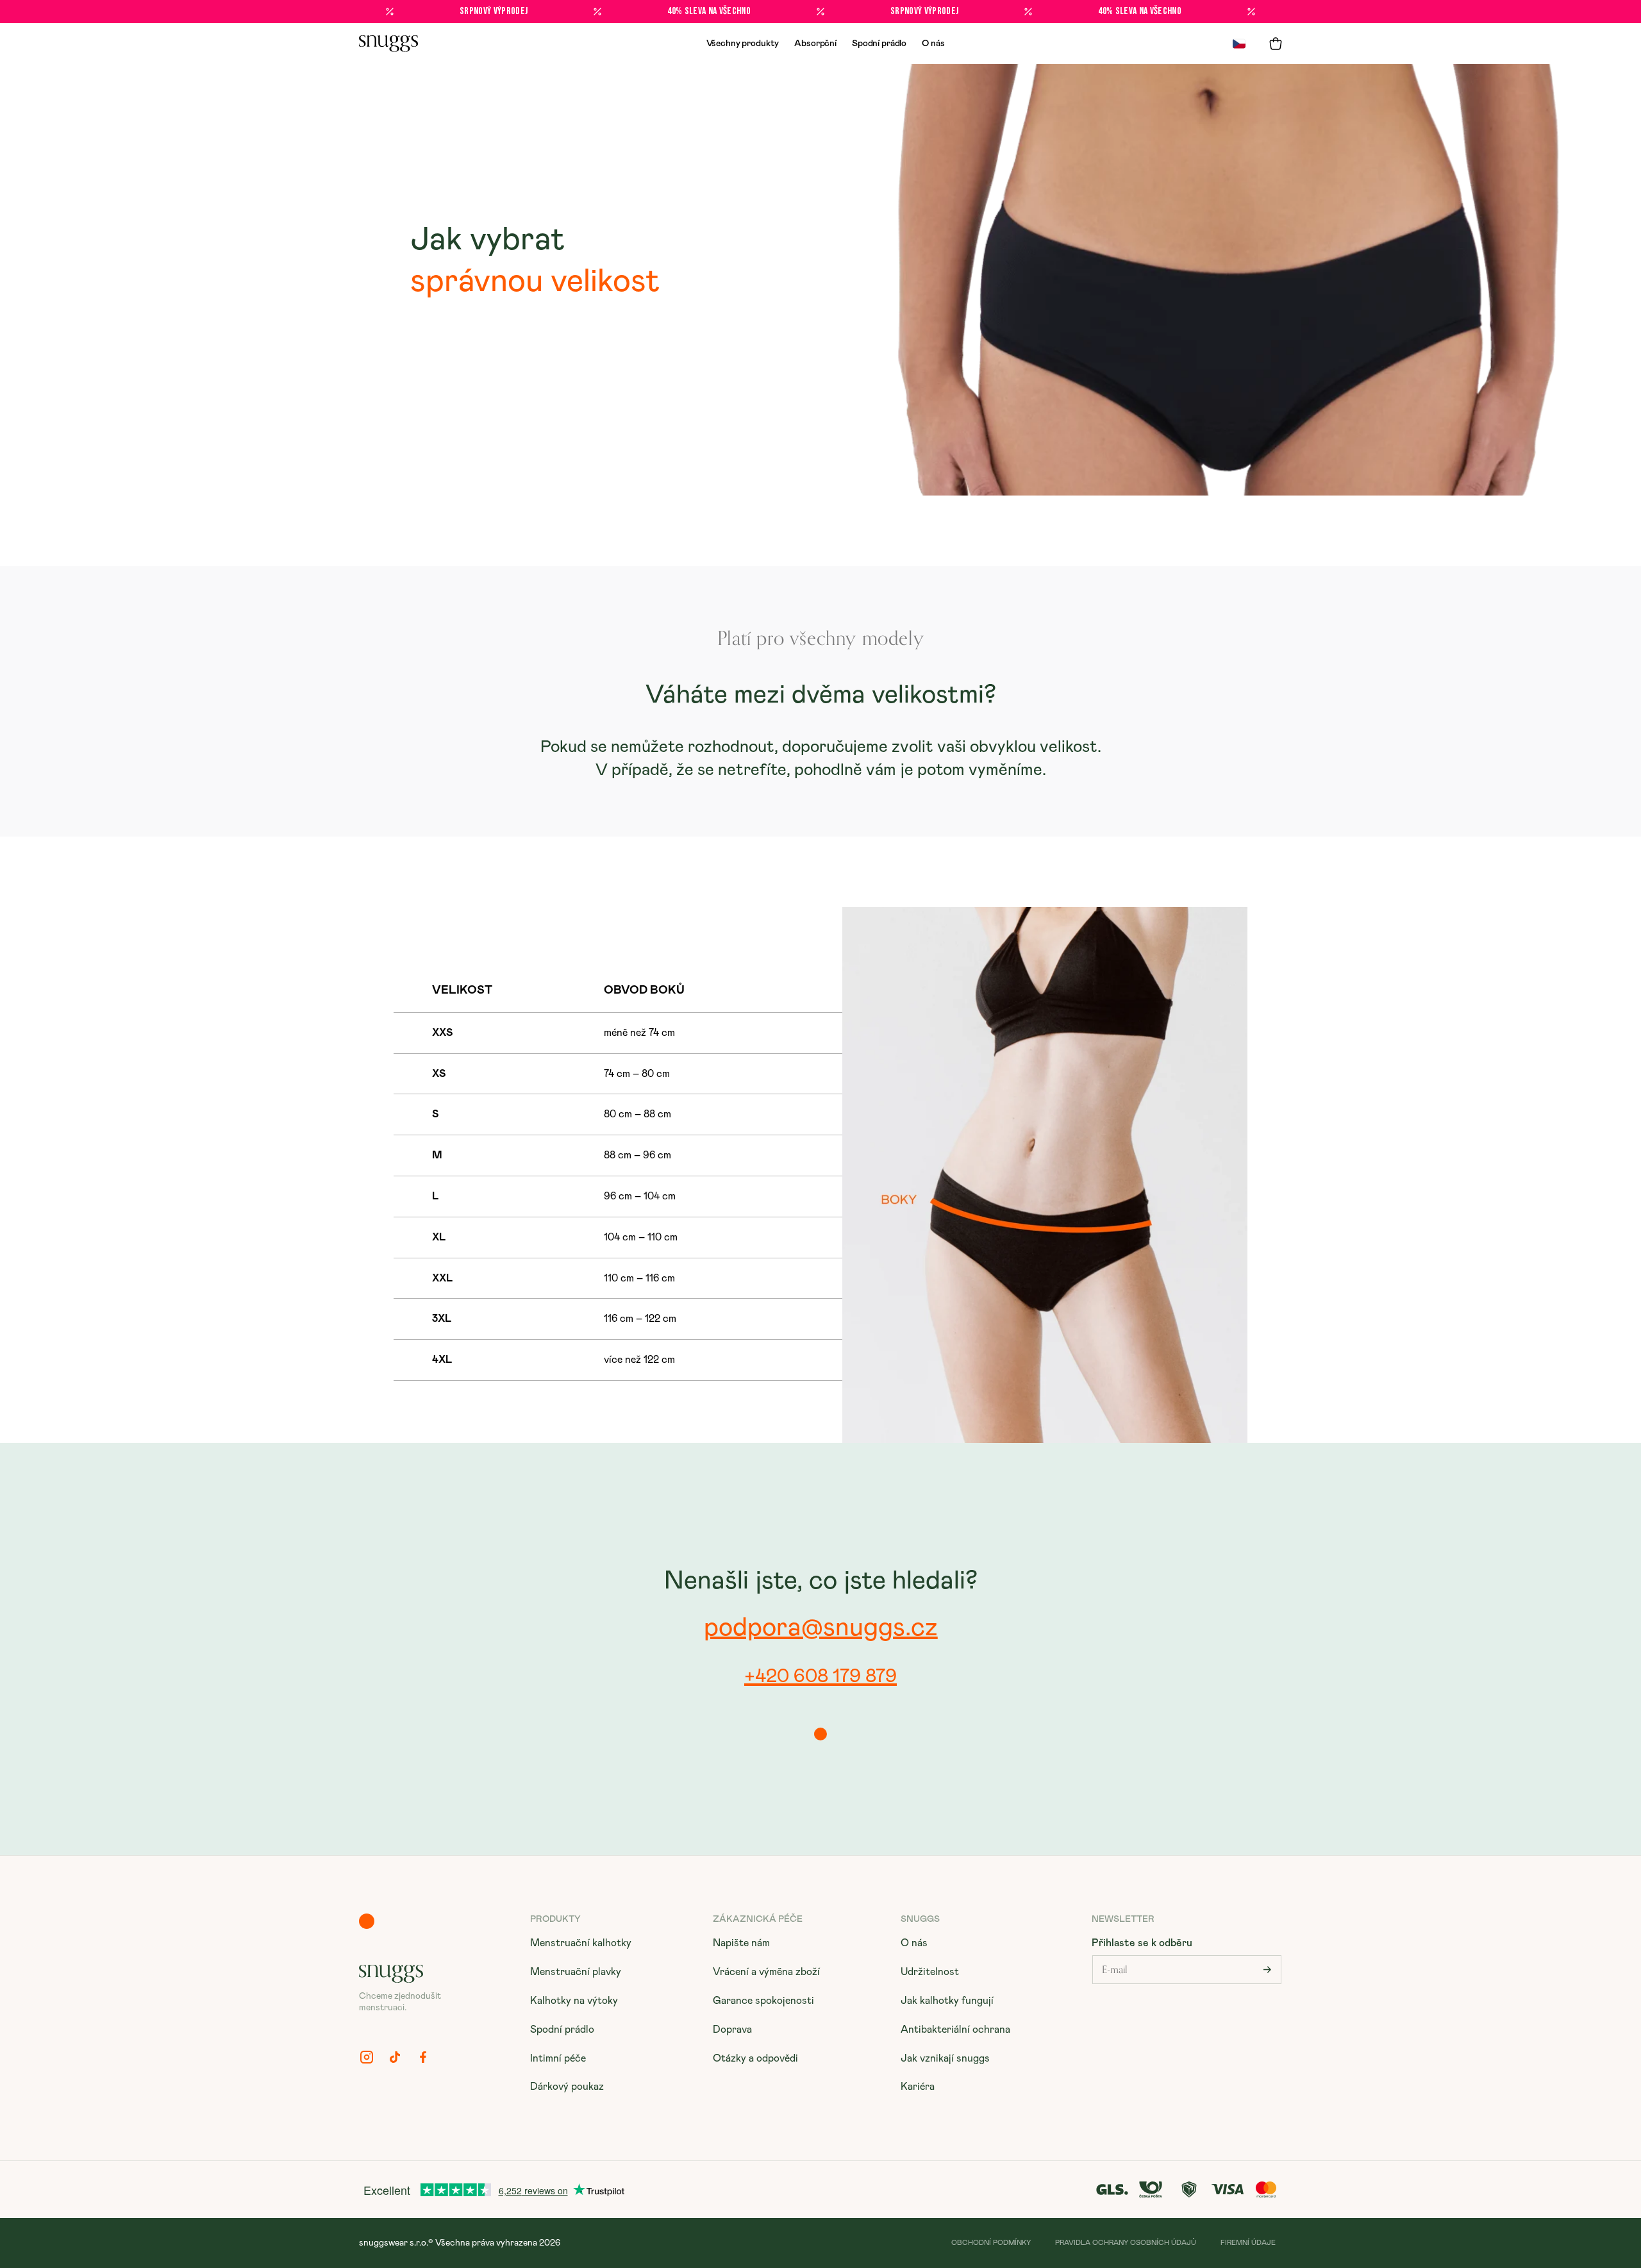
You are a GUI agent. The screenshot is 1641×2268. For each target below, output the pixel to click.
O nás (933, 44)
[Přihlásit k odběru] (1267, 1970)
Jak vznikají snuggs (945, 2058)
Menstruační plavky (576, 1972)
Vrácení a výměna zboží (766, 1972)
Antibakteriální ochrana (955, 2030)
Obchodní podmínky (991, 2243)
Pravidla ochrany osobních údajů (1126, 2243)
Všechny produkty (743, 44)
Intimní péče (558, 2058)
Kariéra (918, 2087)
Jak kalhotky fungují (947, 2001)
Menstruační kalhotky (581, 1943)
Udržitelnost (930, 1972)
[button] (1276, 44)
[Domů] (388, 44)
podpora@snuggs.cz (821, 1628)
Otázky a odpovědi (755, 2058)
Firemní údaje (1248, 2243)
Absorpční (815, 44)
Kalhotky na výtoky (574, 2001)
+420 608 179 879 (820, 1676)
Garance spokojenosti (763, 2001)
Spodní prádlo (879, 44)
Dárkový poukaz (567, 2087)
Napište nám (741, 1943)
